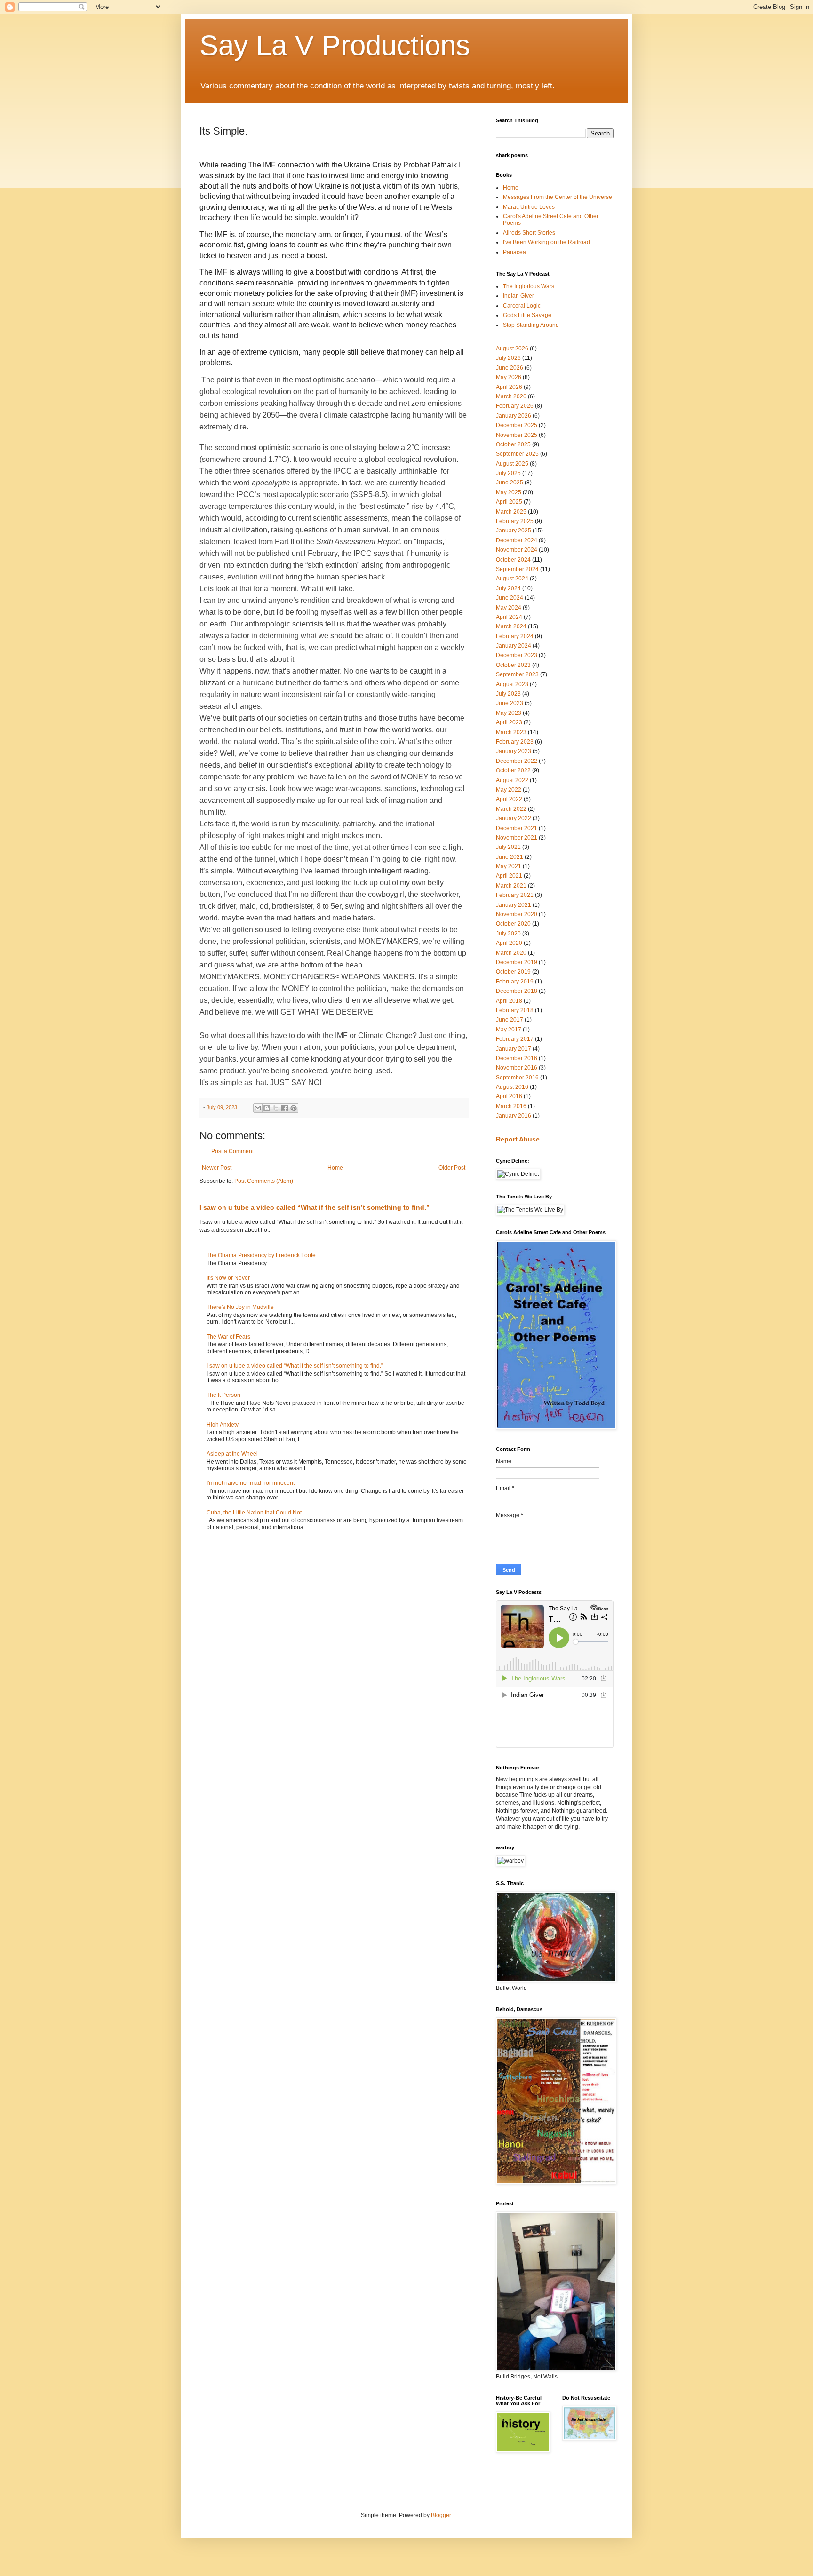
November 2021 (517, 838)
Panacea (514, 252)
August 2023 (512, 684)
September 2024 (517, 569)
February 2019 (515, 982)
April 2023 (509, 722)
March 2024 (511, 626)
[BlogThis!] (267, 1108)
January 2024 (514, 646)
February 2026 (515, 406)
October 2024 (513, 560)
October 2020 (513, 924)
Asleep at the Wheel (232, 1454)
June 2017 (510, 1020)
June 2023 (510, 703)
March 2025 (511, 512)
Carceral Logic (522, 306)
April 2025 (509, 502)
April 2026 (509, 387)
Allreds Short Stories (529, 233)
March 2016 (511, 1106)
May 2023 (509, 713)
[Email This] (258, 1108)
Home (335, 1168)
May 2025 (509, 492)
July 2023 (508, 694)
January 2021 (514, 905)
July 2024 (508, 588)
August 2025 (512, 464)
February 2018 (515, 1010)
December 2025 (517, 425)
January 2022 (514, 818)
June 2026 (510, 368)
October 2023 (513, 665)
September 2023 (517, 674)
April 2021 (509, 876)
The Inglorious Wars (529, 286)
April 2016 (509, 1096)
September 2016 (517, 1078)
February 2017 (515, 1039)
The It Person (223, 1395)
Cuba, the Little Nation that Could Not (254, 1513)
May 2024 (509, 608)
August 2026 (512, 349)
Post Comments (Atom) (264, 1181)
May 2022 (509, 790)
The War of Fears (228, 1337)
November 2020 (517, 914)
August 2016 (512, 1087)
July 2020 (508, 934)
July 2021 (508, 847)
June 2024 (510, 598)
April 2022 (509, 799)
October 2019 (513, 972)
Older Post (452, 1168)
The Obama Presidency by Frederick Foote (261, 1255)
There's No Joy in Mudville (240, 1307)
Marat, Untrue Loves (529, 207)
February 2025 (515, 521)
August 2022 (512, 780)
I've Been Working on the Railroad (546, 242)
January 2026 (514, 416)
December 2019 (517, 962)
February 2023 (515, 742)
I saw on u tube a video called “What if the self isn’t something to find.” (315, 1207)
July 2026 (508, 358)
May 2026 (509, 377)
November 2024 (517, 550)
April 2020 (509, 943)
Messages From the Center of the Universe (558, 197)
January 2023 (514, 751)
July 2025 (508, 473)
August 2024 (512, 579)
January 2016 (514, 1116)
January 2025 (514, 531)
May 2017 (509, 1030)
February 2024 (515, 636)
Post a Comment (232, 1151)
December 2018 (517, 991)
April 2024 (509, 617)
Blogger (441, 2515)
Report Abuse (518, 1139)
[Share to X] (276, 1108)
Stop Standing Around (531, 325)
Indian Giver (518, 296)
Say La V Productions (335, 45)
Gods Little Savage (527, 315)
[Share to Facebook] (285, 1108)
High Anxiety (223, 1425)
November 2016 (517, 1068)
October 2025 (513, 444)
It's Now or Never (228, 1278)
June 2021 (510, 857)
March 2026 (511, 396)
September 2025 (517, 454)
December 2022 (517, 761)
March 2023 (511, 732)
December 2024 (517, 540)
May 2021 (509, 866)
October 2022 (513, 770)
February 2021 (515, 895)
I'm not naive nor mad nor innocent (251, 1483)
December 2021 (517, 828)
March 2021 (511, 886)
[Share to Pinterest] (294, 1108)
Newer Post (217, 1168)
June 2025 (510, 483)
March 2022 (511, 809)
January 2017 (514, 1049)
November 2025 (517, 435)
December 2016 (517, 1058)
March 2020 (511, 953)
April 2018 (509, 1001)
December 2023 (517, 655)
